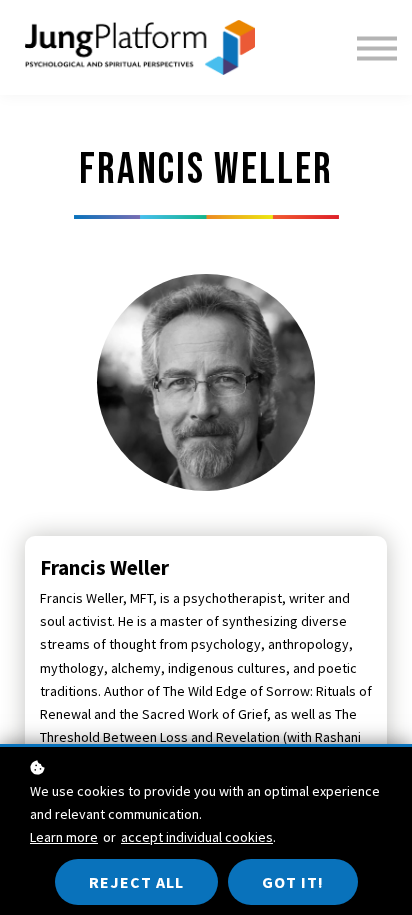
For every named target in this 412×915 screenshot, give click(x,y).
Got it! (293, 882)
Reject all (136, 882)
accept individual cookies (197, 837)
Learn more (64, 837)
